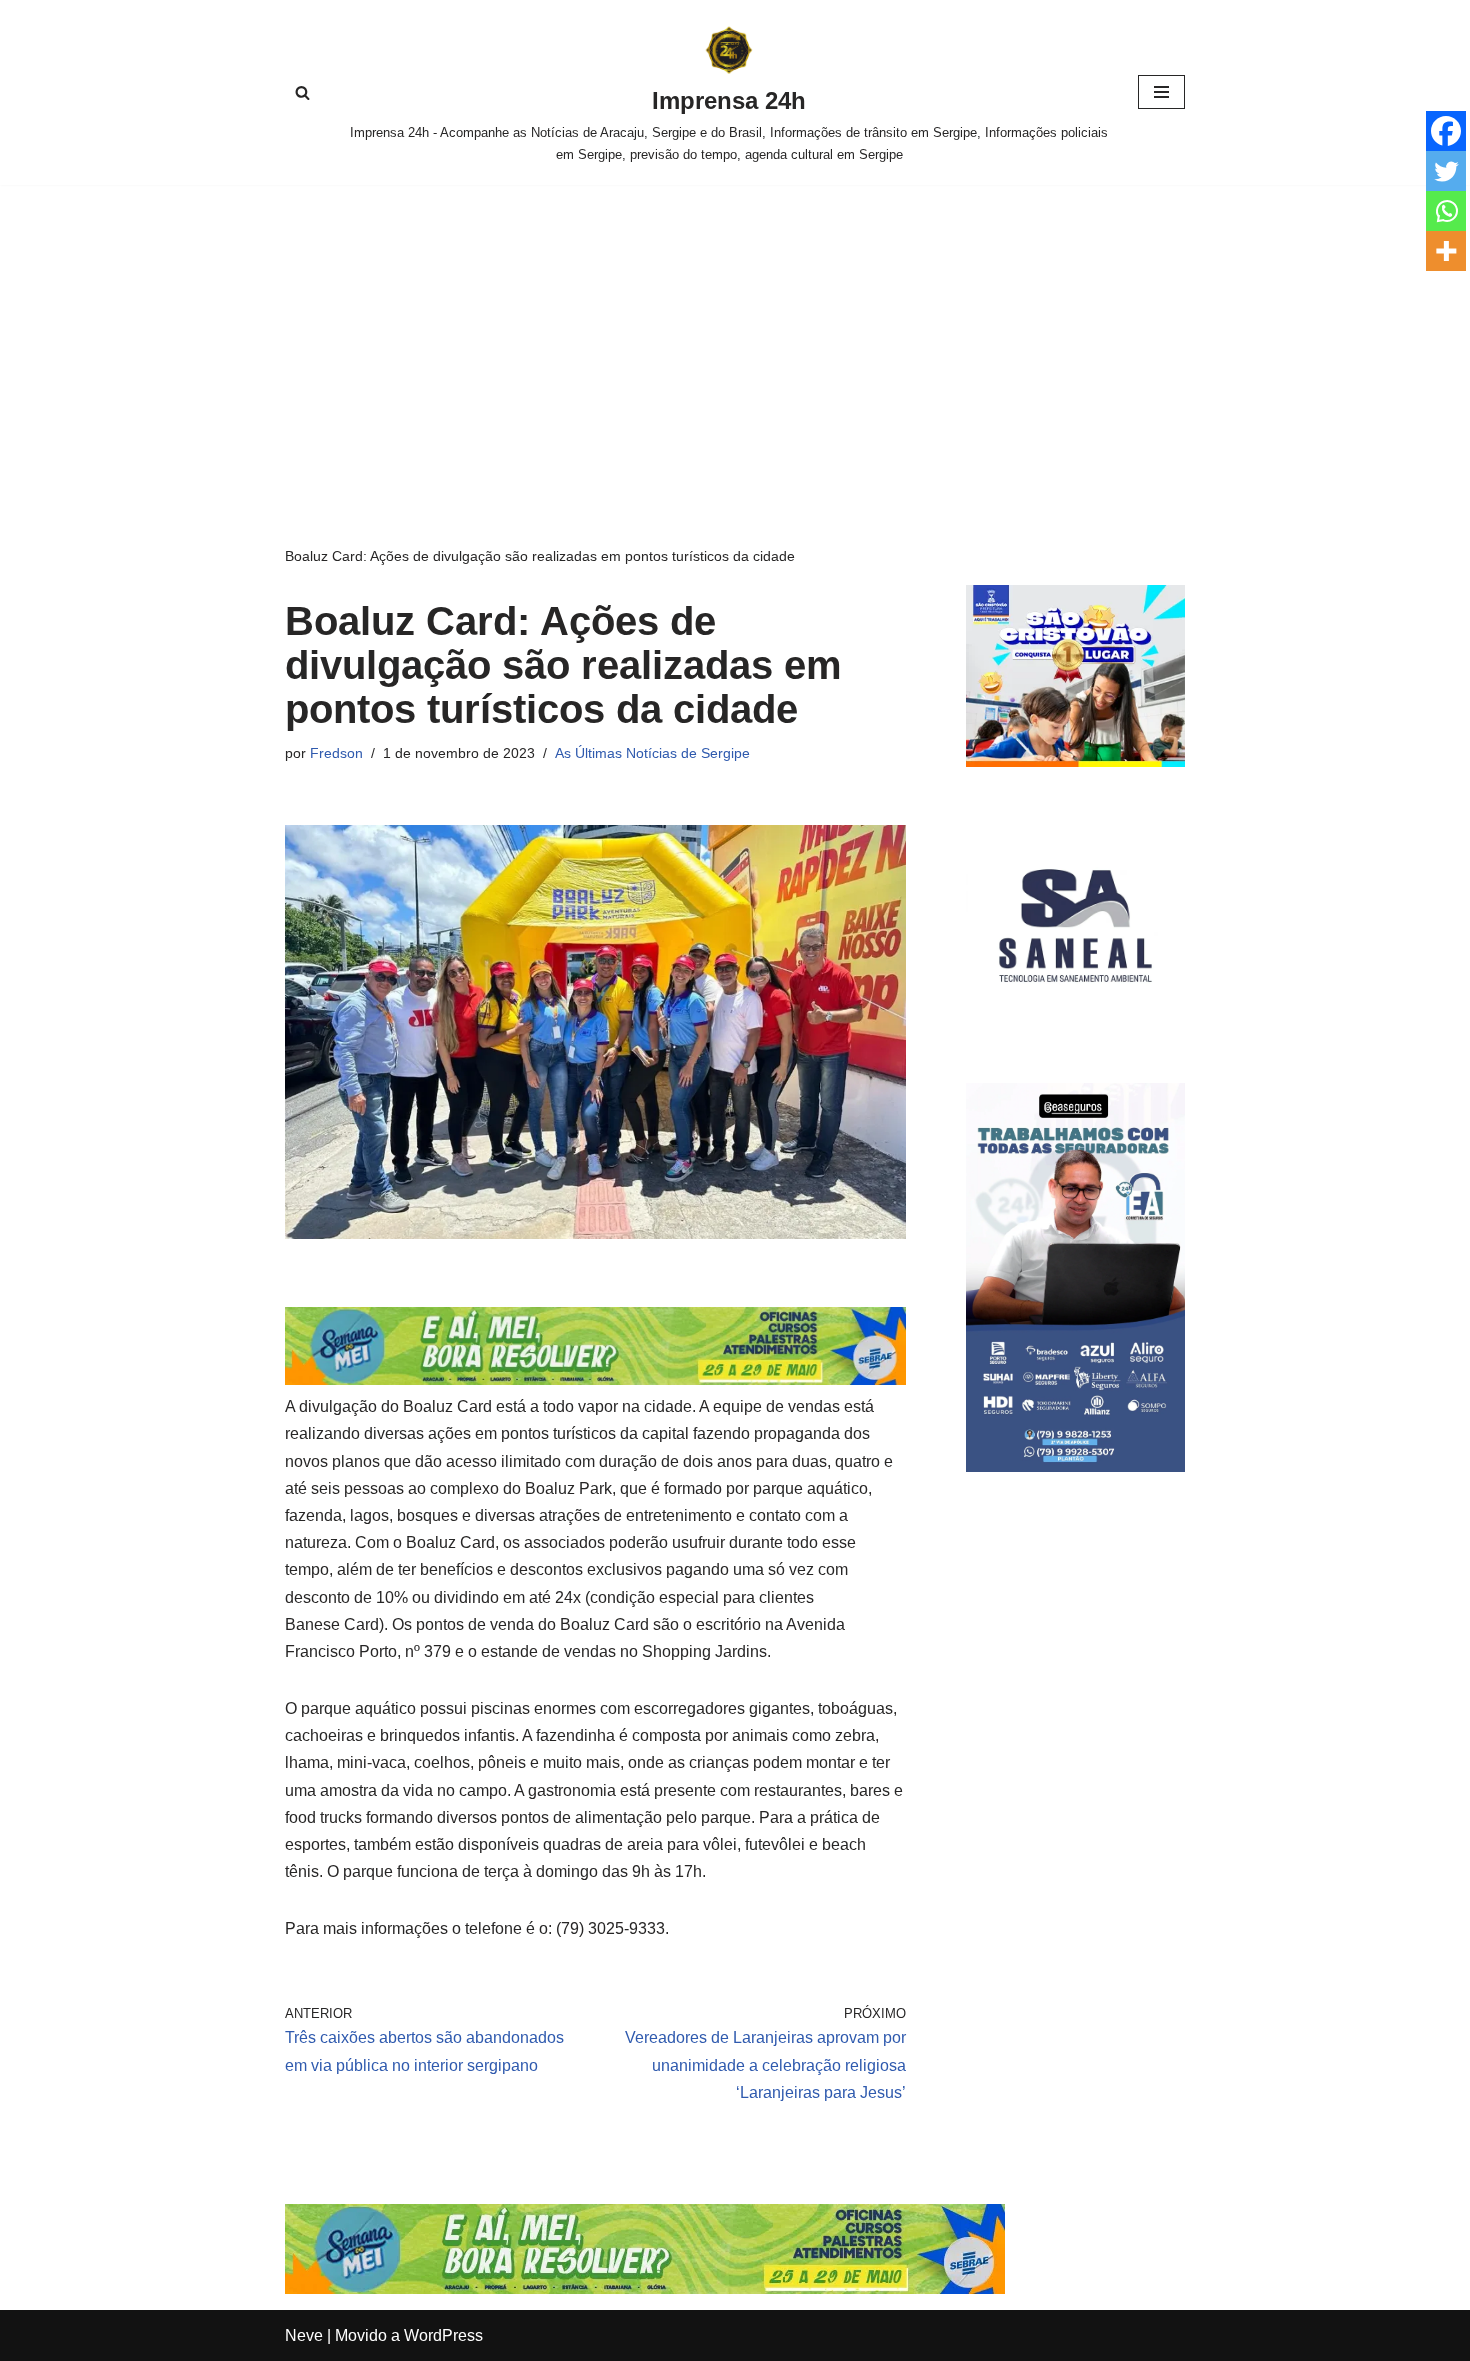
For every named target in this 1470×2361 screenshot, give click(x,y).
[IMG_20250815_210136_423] (1075, 1466)
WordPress (443, 2335)
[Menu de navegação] (1161, 92)
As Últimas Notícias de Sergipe (652, 753)
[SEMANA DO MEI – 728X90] (595, 1379)
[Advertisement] (735, 335)
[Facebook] (1446, 131)
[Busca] (302, 92)
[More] (1446, 251)
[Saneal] (1075, 1029)
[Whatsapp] (1446, 211)
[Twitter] (1446, 171)
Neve (304, 2335)
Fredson (336, 753)
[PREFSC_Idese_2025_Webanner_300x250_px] (1075, 761)
